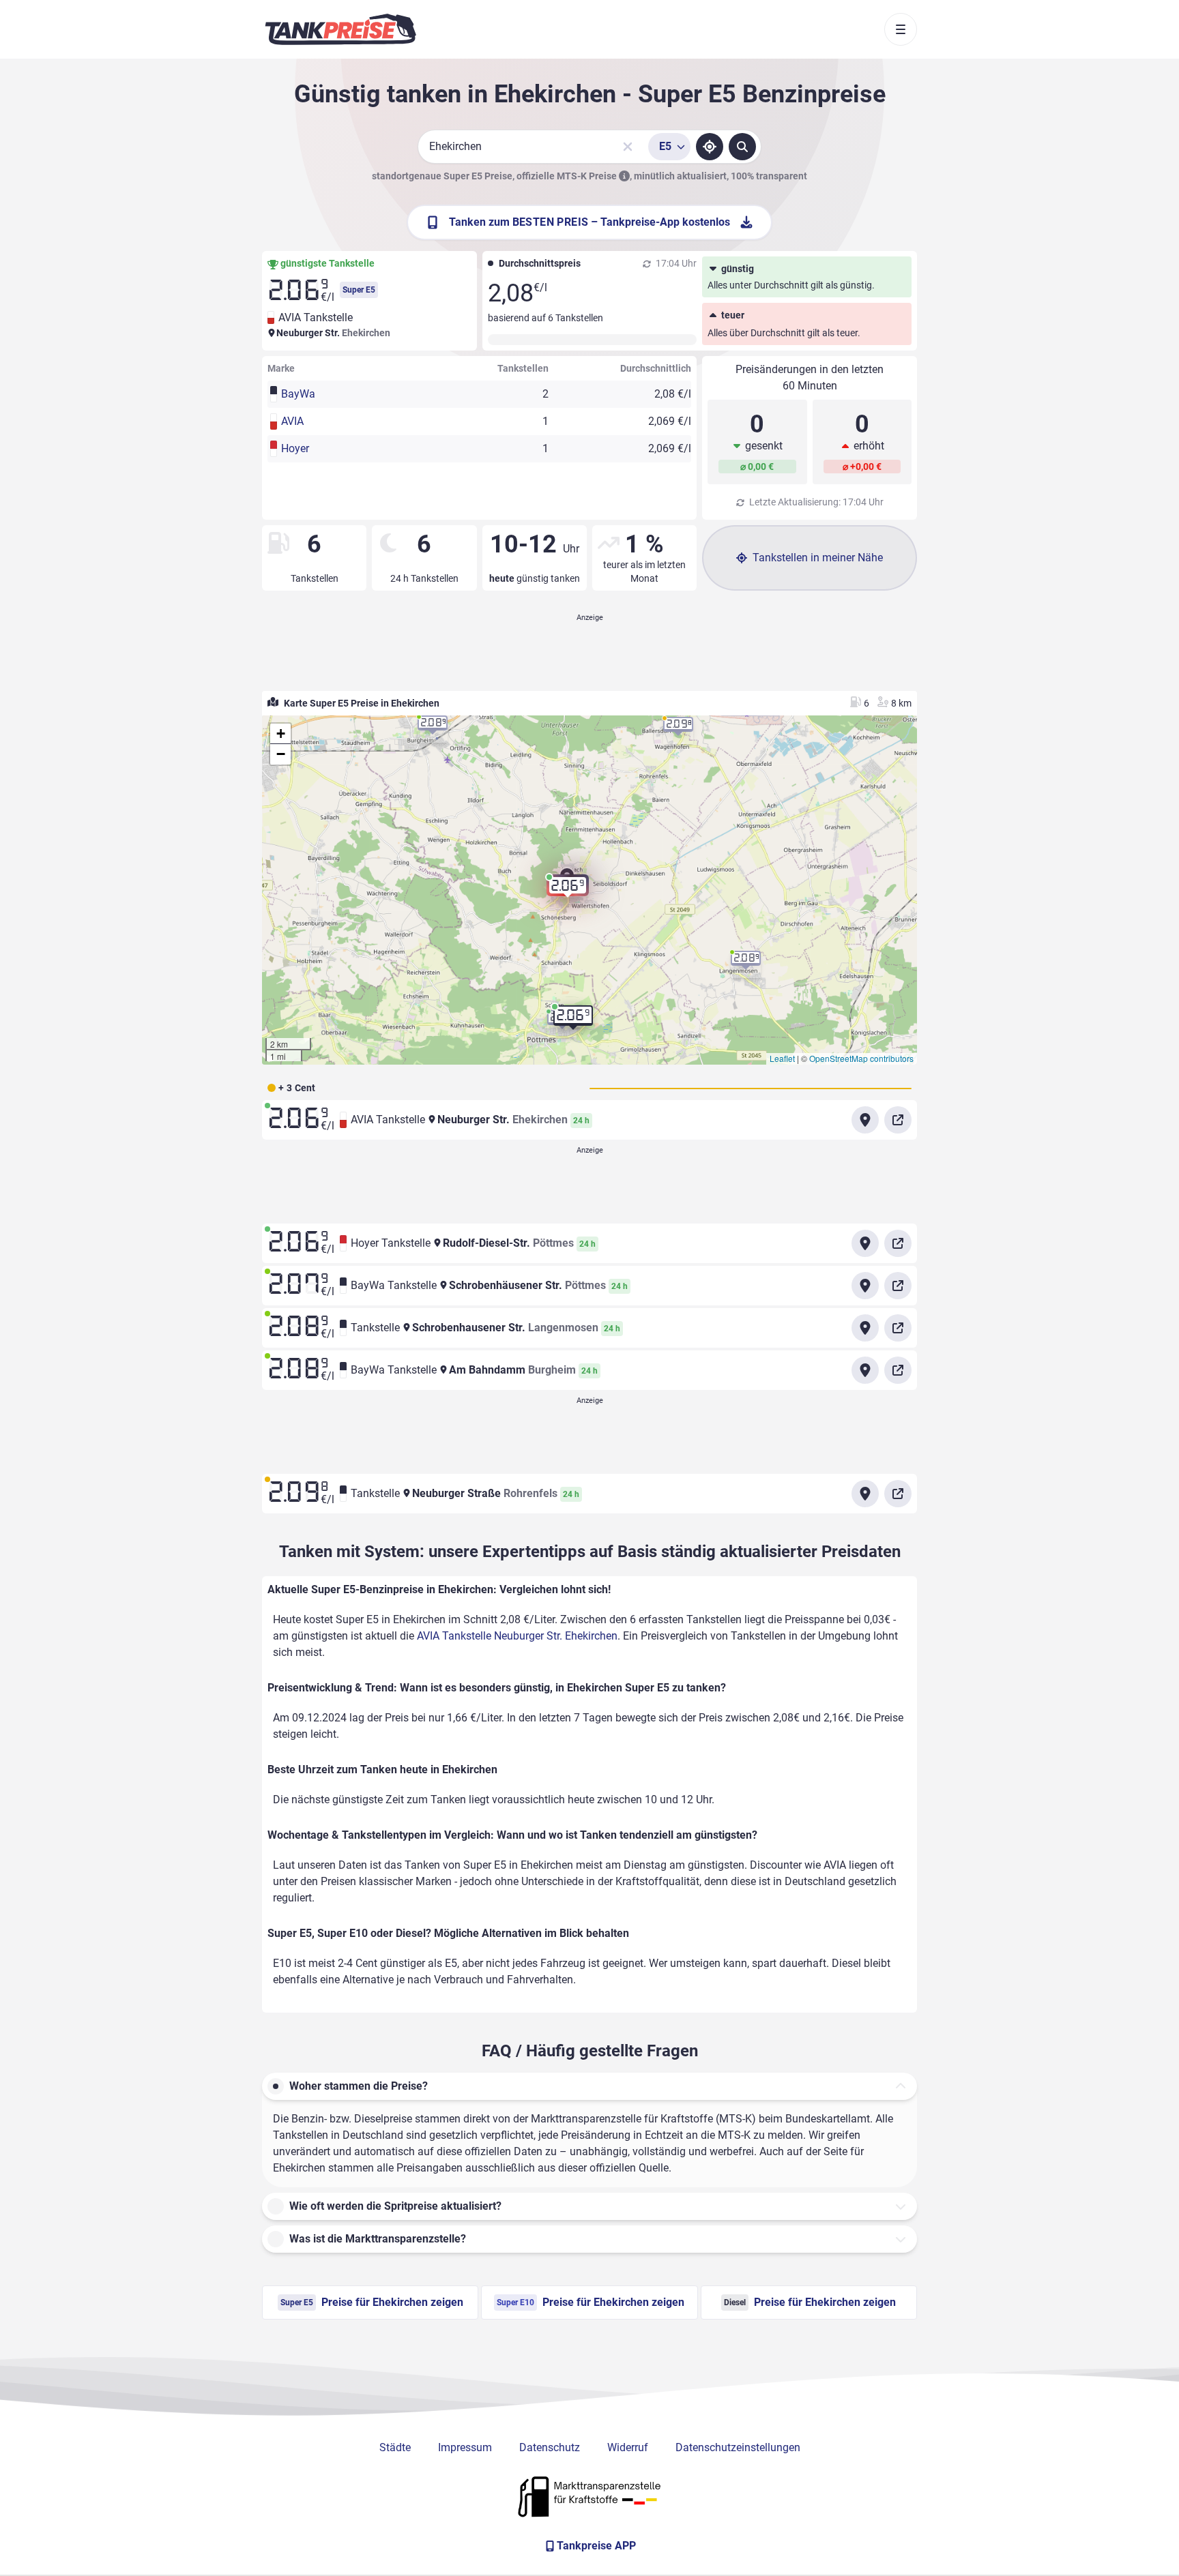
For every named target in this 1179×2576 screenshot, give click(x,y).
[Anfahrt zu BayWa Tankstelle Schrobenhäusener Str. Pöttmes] (865, 1286)
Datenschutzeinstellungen (738, 2447)
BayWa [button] (298, 394)
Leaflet (782, 1058)
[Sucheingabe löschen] (628, 147)
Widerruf (628, 2447)
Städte (395, 2447)
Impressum (465, 2447)
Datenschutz (550, 2447)
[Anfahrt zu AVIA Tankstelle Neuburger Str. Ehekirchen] (865, 1120)
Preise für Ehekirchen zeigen (372, 2302)
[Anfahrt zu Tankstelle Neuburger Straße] (865, 1494)
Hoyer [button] (295, 448)
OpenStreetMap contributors (861, 1058)
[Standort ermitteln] (710, 147)
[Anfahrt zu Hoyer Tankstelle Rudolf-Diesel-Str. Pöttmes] (865, 1243)
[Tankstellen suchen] (742, 147)
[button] (568, 891)
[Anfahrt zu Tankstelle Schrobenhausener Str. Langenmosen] (865, 1328)
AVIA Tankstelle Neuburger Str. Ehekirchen (517, 1636)
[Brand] (340, 29)
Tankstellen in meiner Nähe (818, 558)
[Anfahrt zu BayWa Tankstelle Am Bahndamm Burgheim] (865, 1370)
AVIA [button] (292, 421)
